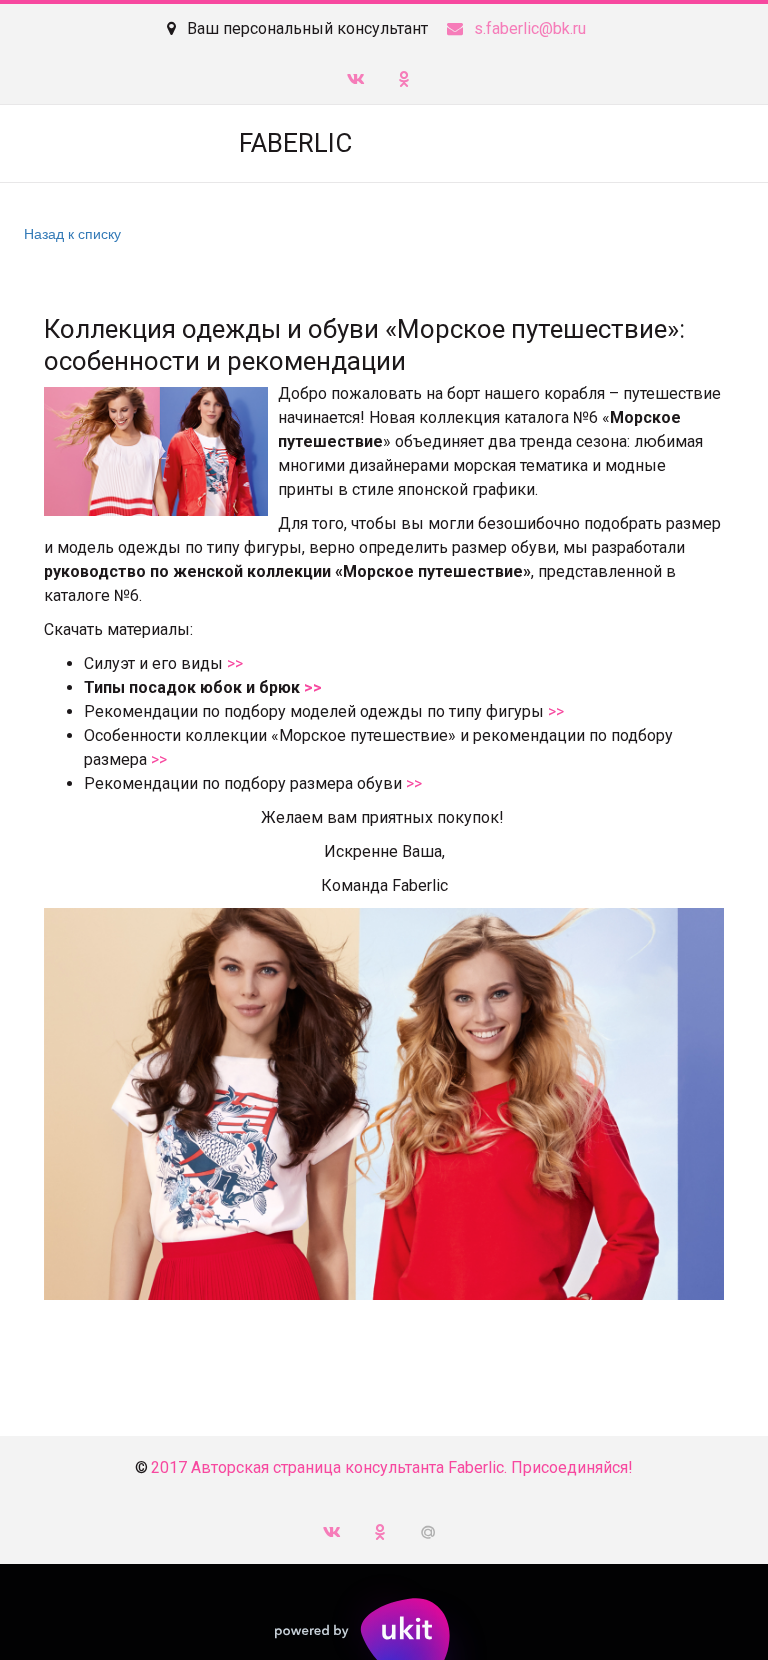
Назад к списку (72, 233)
